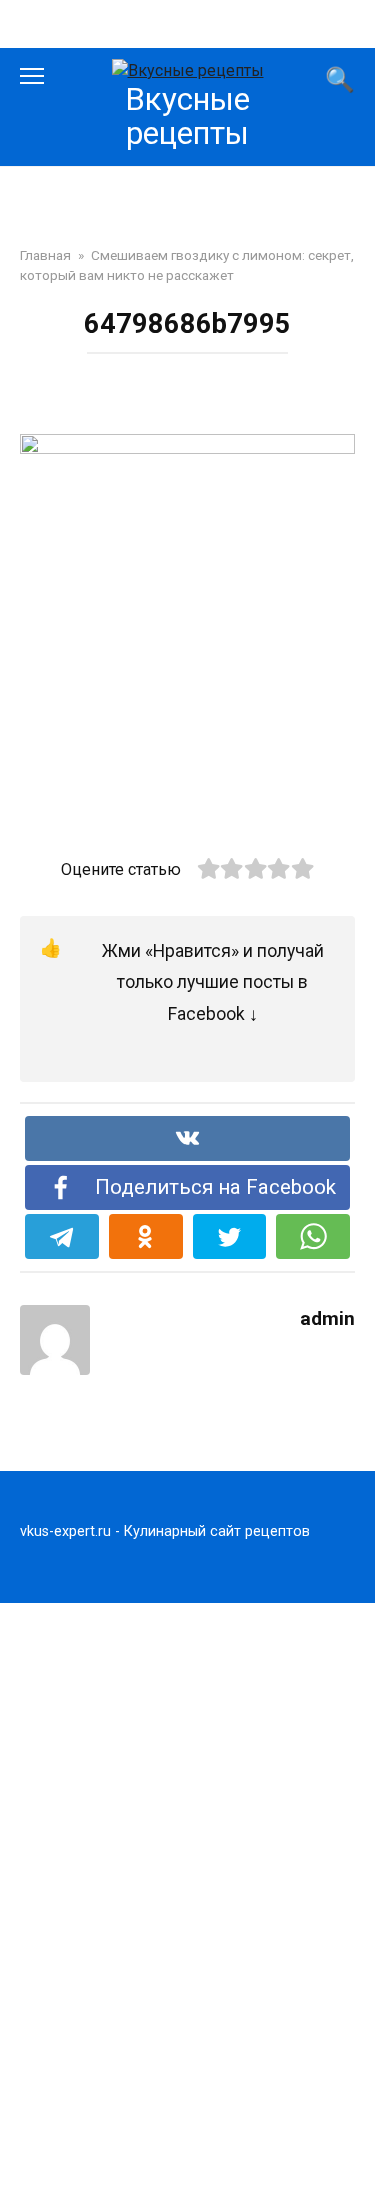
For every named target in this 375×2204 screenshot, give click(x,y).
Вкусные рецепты (187, 116)
